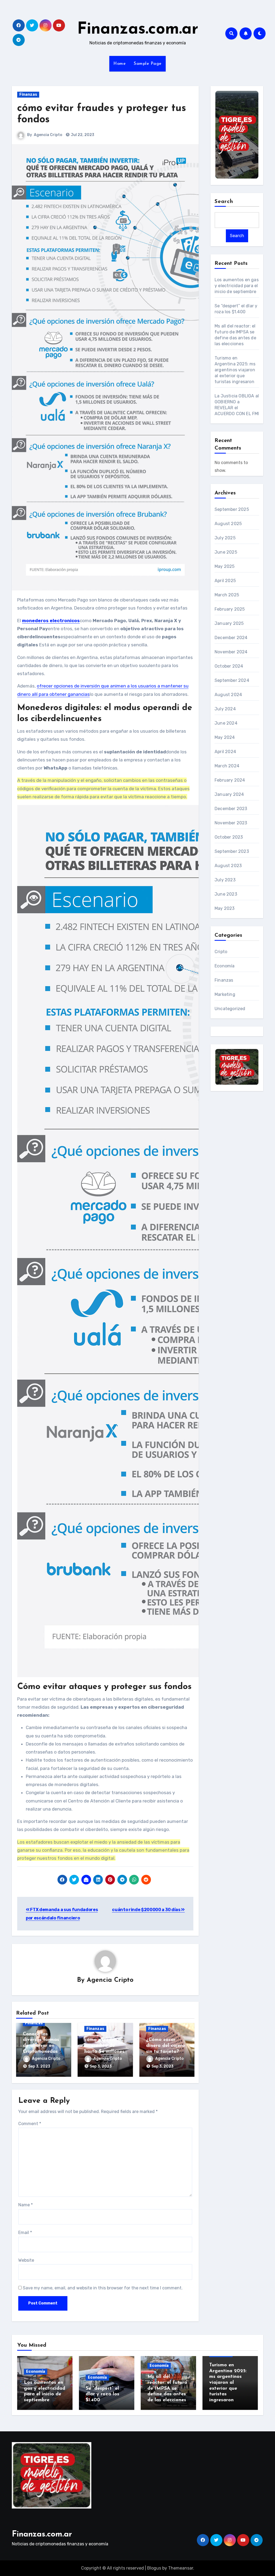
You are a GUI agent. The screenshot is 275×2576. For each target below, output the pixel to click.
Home (120, 64)
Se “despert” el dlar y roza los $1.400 (102, 2394)
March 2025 (227, 595)
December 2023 (231, 809)
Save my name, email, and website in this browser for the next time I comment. (103, 2288)
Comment (30, 2124)
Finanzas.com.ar (138, 30)
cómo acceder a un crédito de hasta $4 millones (104, 2046)
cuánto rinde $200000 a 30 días (146, 1910)
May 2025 (225, 566)
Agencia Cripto (48, 135)
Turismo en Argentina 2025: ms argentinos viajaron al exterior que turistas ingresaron (235, 370)
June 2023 (226, 894)
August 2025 (228, 524)
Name (26, 2205)
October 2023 (229, 837)
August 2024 (228, 695)
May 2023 (225, 908)
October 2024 (229, 666)
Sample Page (148, 64)
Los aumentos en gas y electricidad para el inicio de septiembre (237, 286)
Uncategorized (230, 1009)
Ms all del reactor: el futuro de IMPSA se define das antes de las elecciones (167, 2388)
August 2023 (228, 866)
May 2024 (225, 737)
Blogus (154, 2568)
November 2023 (231, 823)
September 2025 (232, 509)
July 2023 (225, 880)
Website (26, 2260)
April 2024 (225, 752)
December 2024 (231, 638)
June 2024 (226, 723)
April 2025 (225, 581)
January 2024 (229, 794)
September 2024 (232, 680)
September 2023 (232, 851)
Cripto (221, 952)
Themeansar (181, 2568)
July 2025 (225, 538)
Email (25, 2233)
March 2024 (227, 766)
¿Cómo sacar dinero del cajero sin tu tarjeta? (166, 2046)
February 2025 (230, 609)
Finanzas (28, 95)
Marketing (225, 994)
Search (224, 202)
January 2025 (229, 623)
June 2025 (226, 552)
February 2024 (230, 780)
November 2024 (231, 652)
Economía (225, 966)
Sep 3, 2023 (39, 2066)
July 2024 (225, 709)
